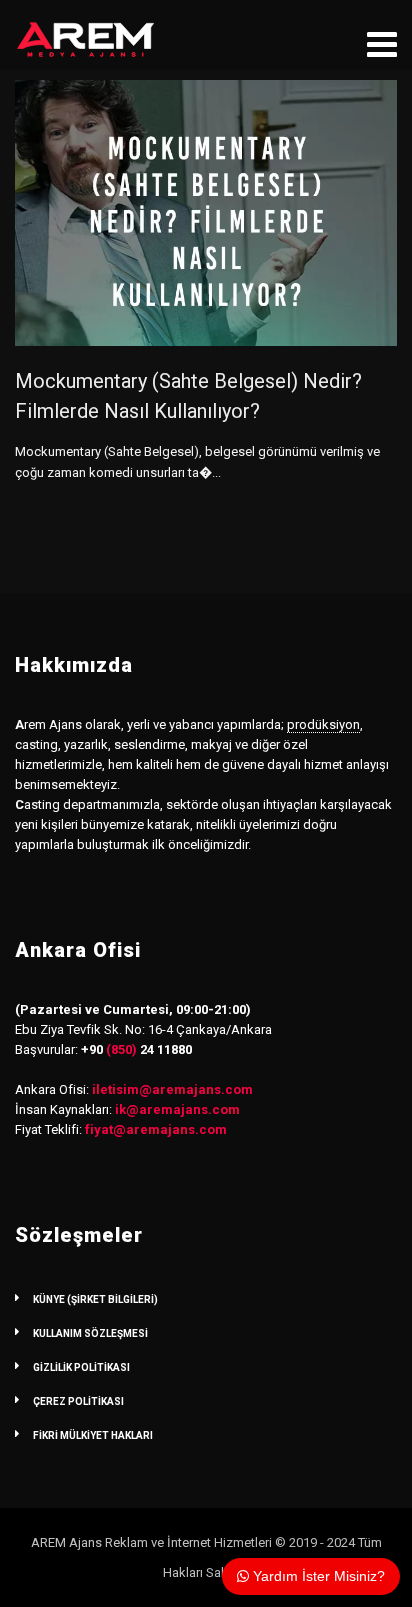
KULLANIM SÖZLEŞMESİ (90, 1333)
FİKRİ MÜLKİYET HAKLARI (93, 1435)
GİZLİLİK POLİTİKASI (81, 1367)
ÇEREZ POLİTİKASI (78, 1401)
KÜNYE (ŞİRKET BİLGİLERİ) (95, 1299)
